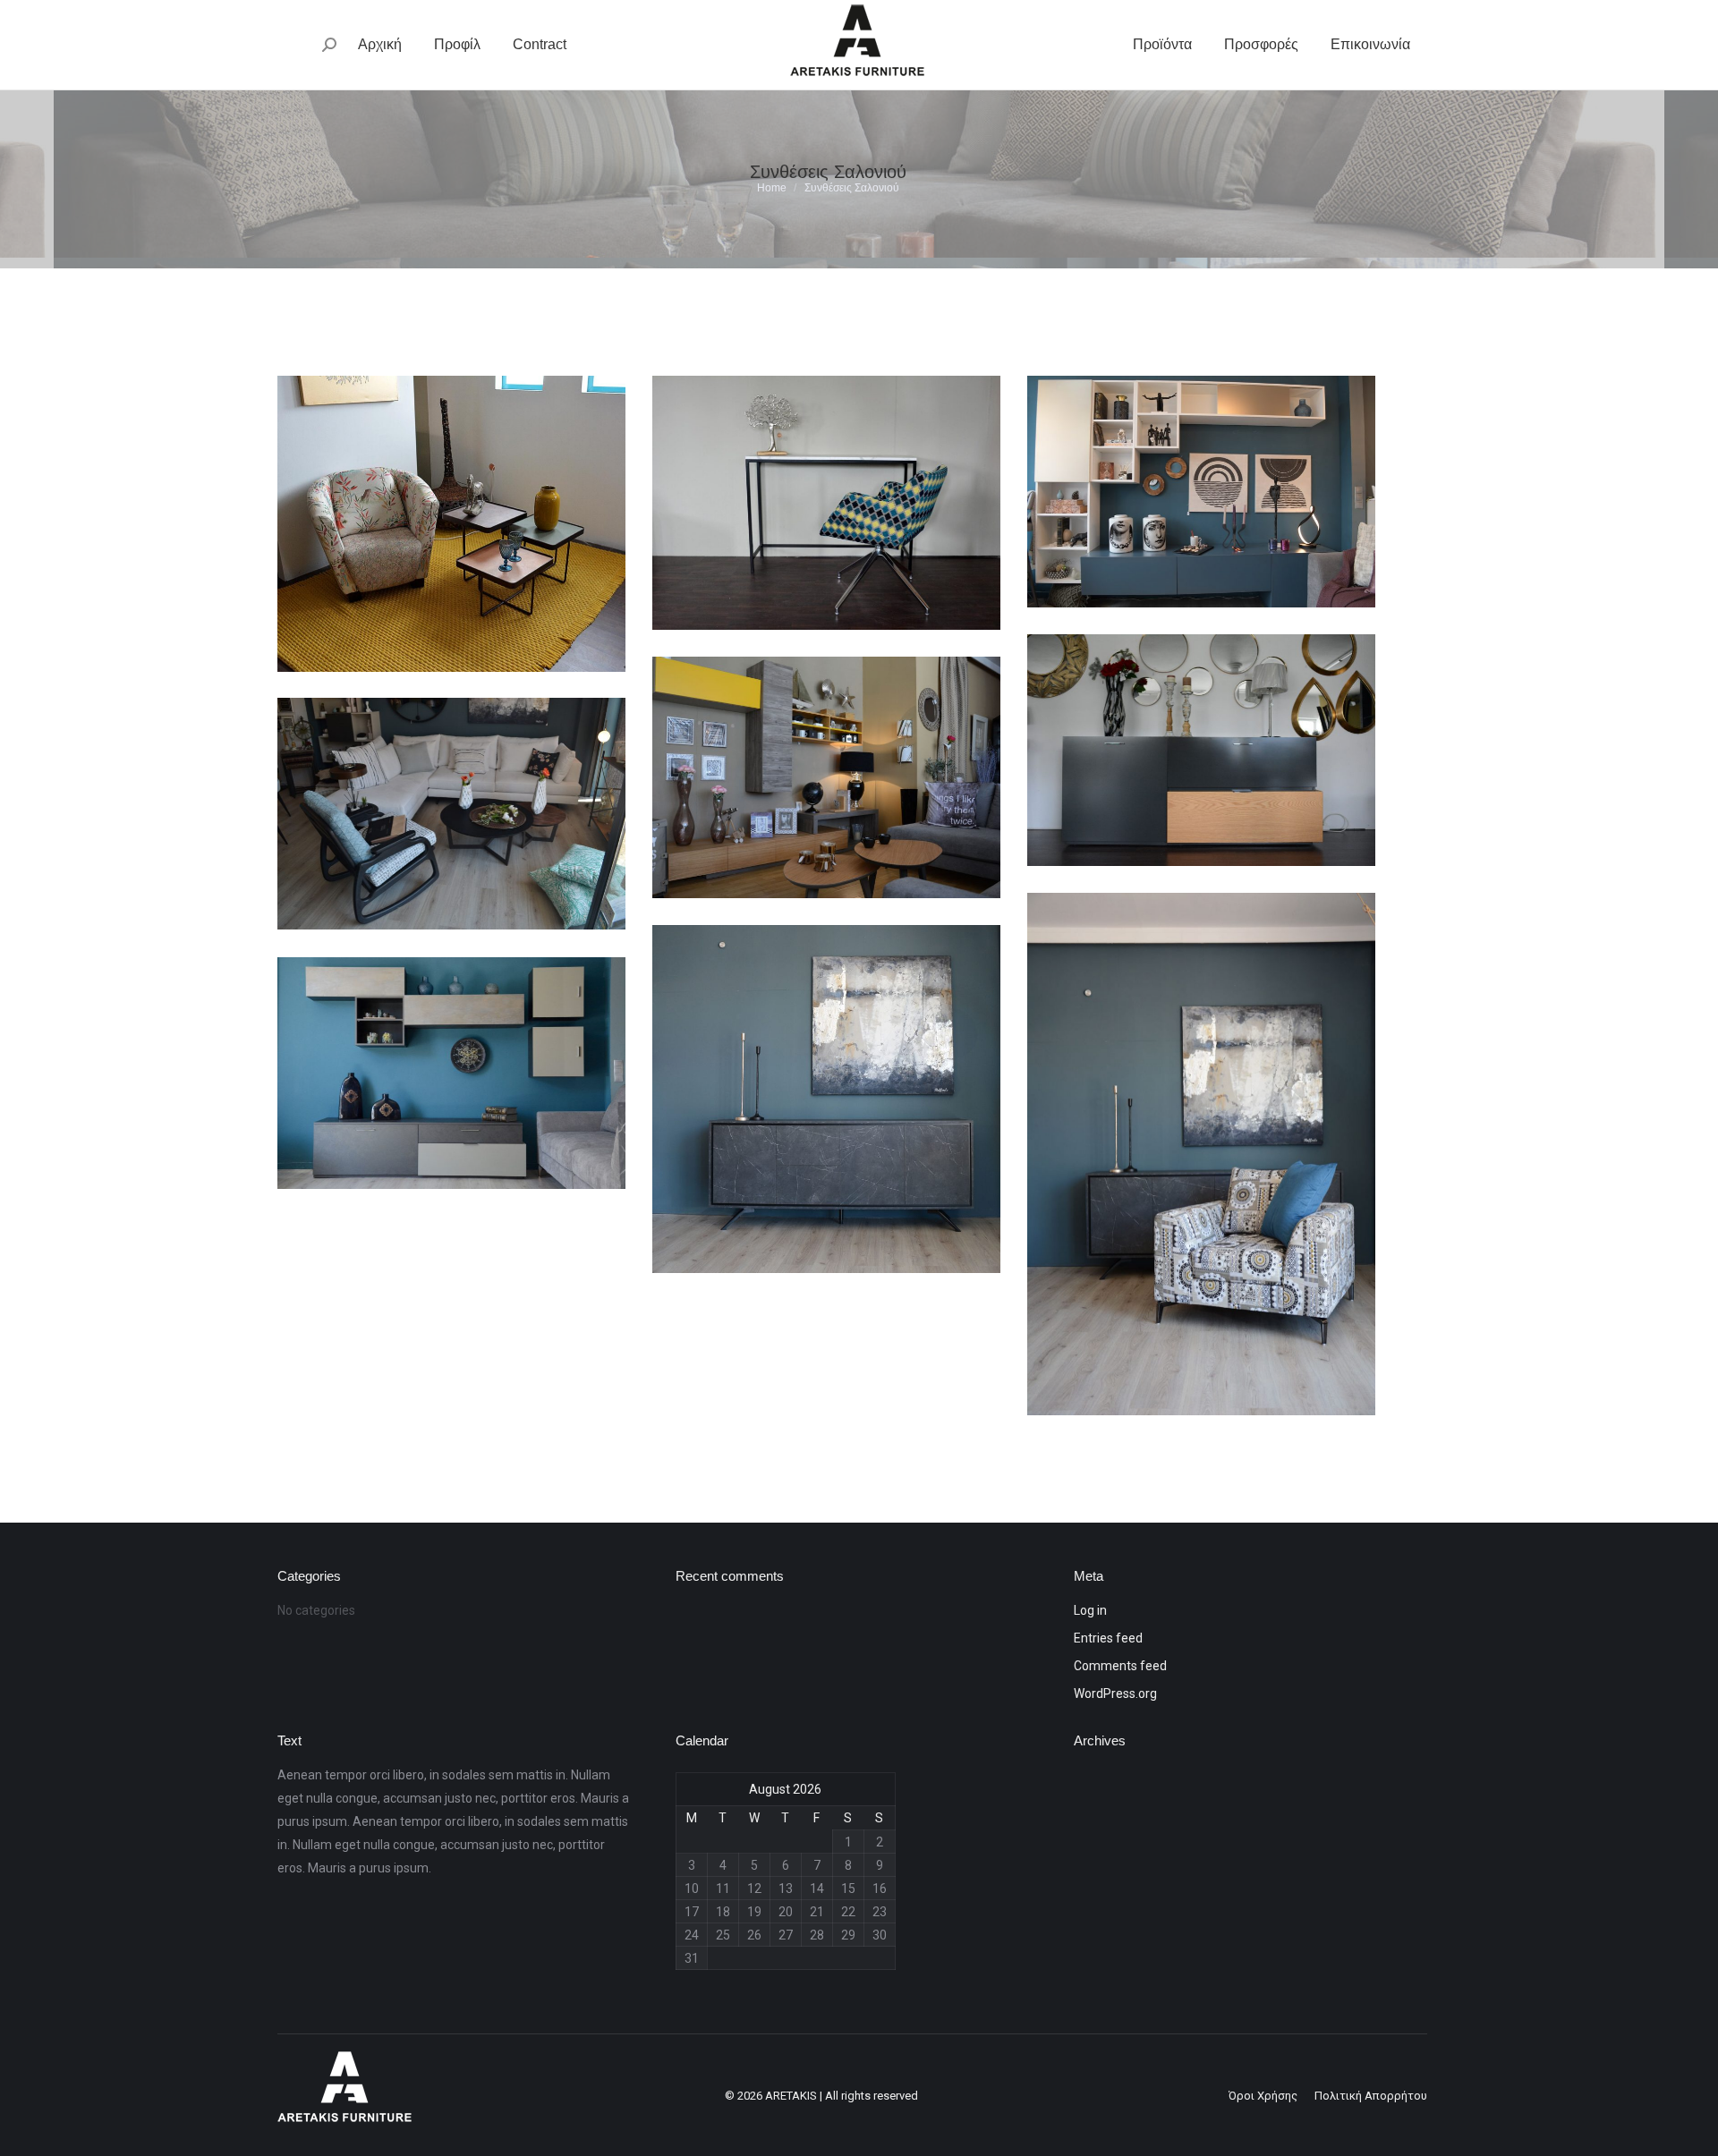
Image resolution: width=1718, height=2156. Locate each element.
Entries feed (1108, 1638)
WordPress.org (1115, 1693)
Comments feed (1120, 1666)
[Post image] (451, 524)
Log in (1090, 1610)
